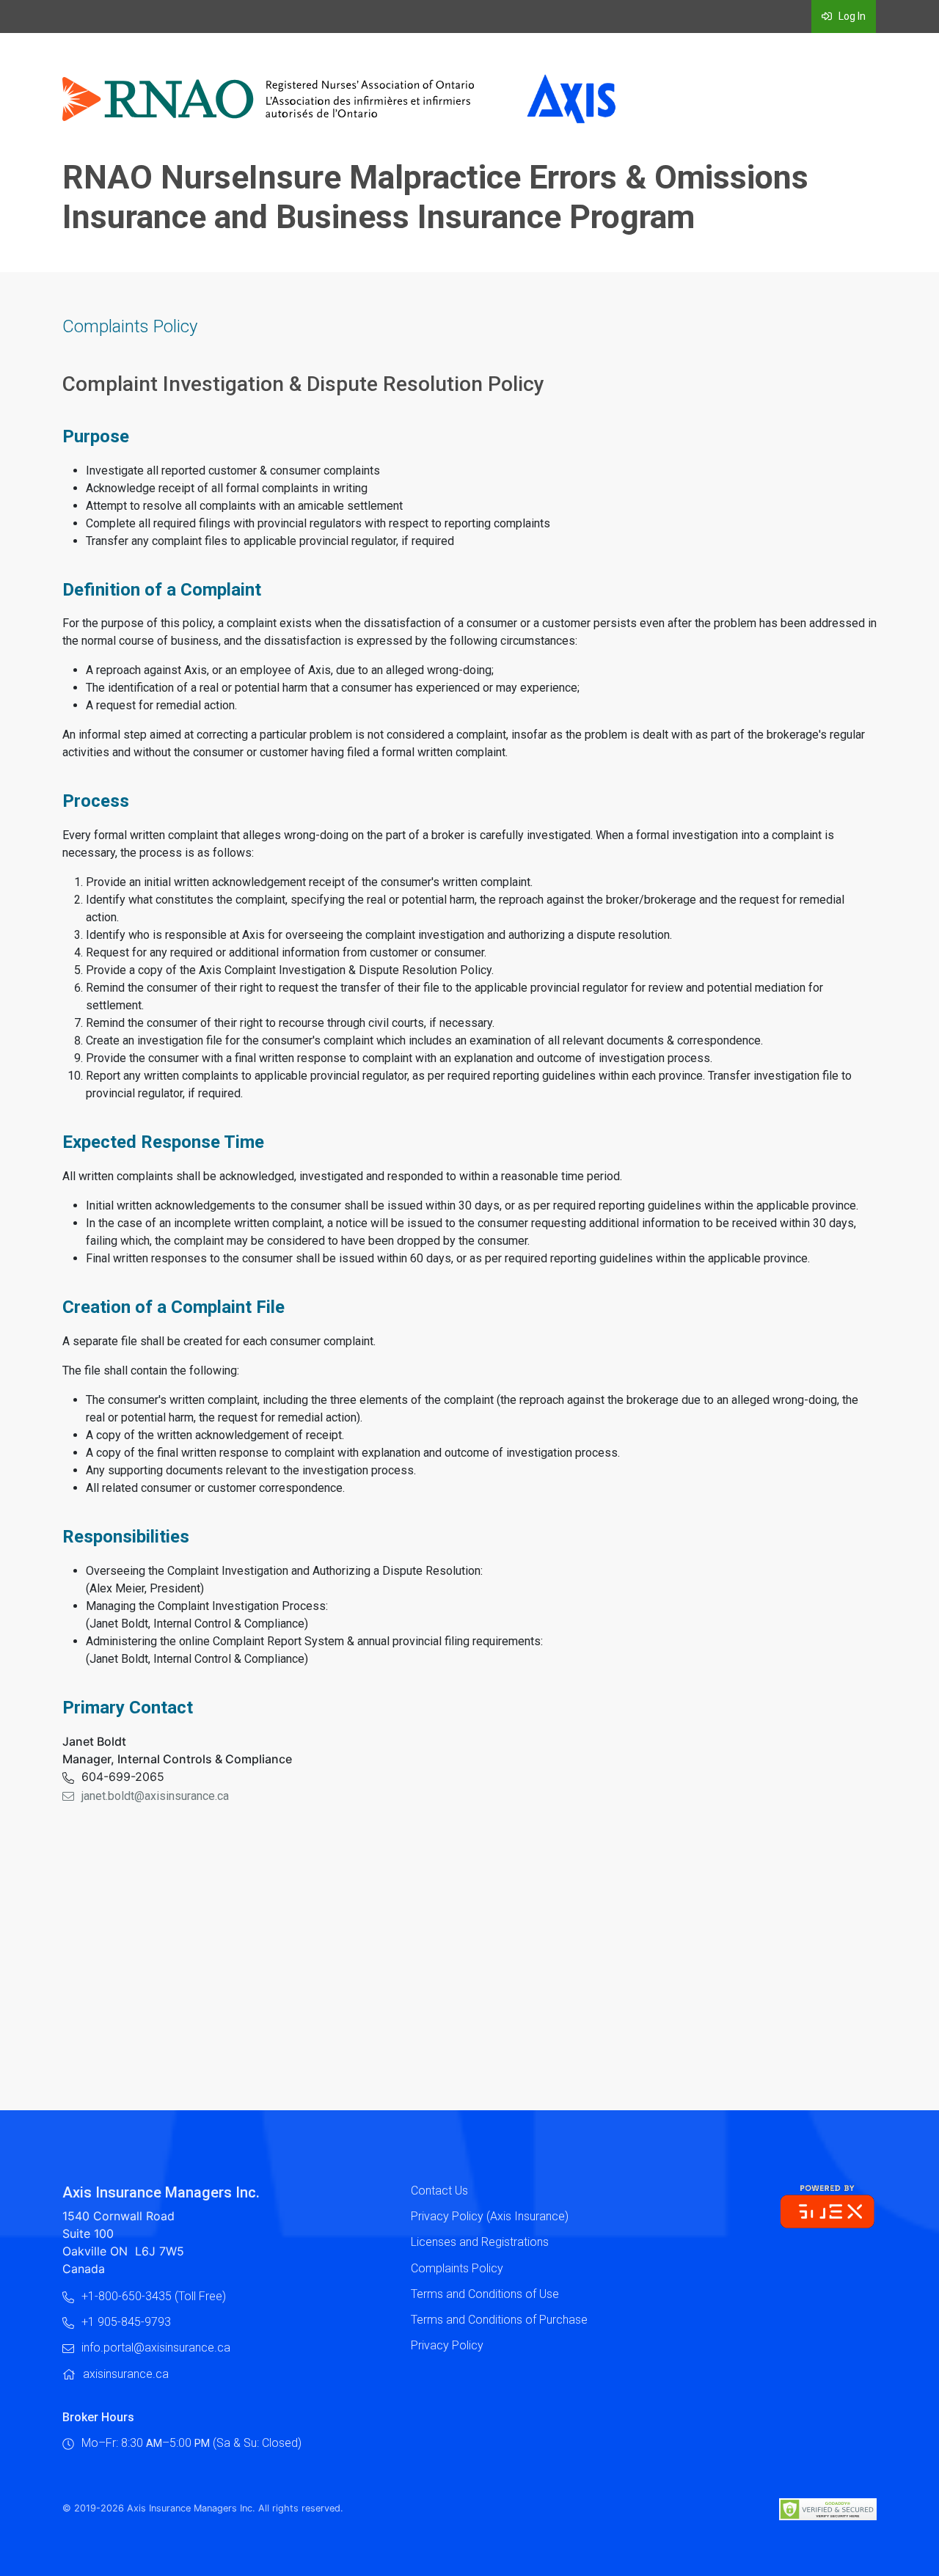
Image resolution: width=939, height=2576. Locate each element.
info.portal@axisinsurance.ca (156, 2348)
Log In (851, 16)
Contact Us (439, 2191)
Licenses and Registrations (480, 2242)
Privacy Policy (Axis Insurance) (490, 2216)
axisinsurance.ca (126, 2374)
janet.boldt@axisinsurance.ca (155, 1796)
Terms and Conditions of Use (485, 2294)
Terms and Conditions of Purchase (499, 2320)
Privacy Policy (447, 2345)
